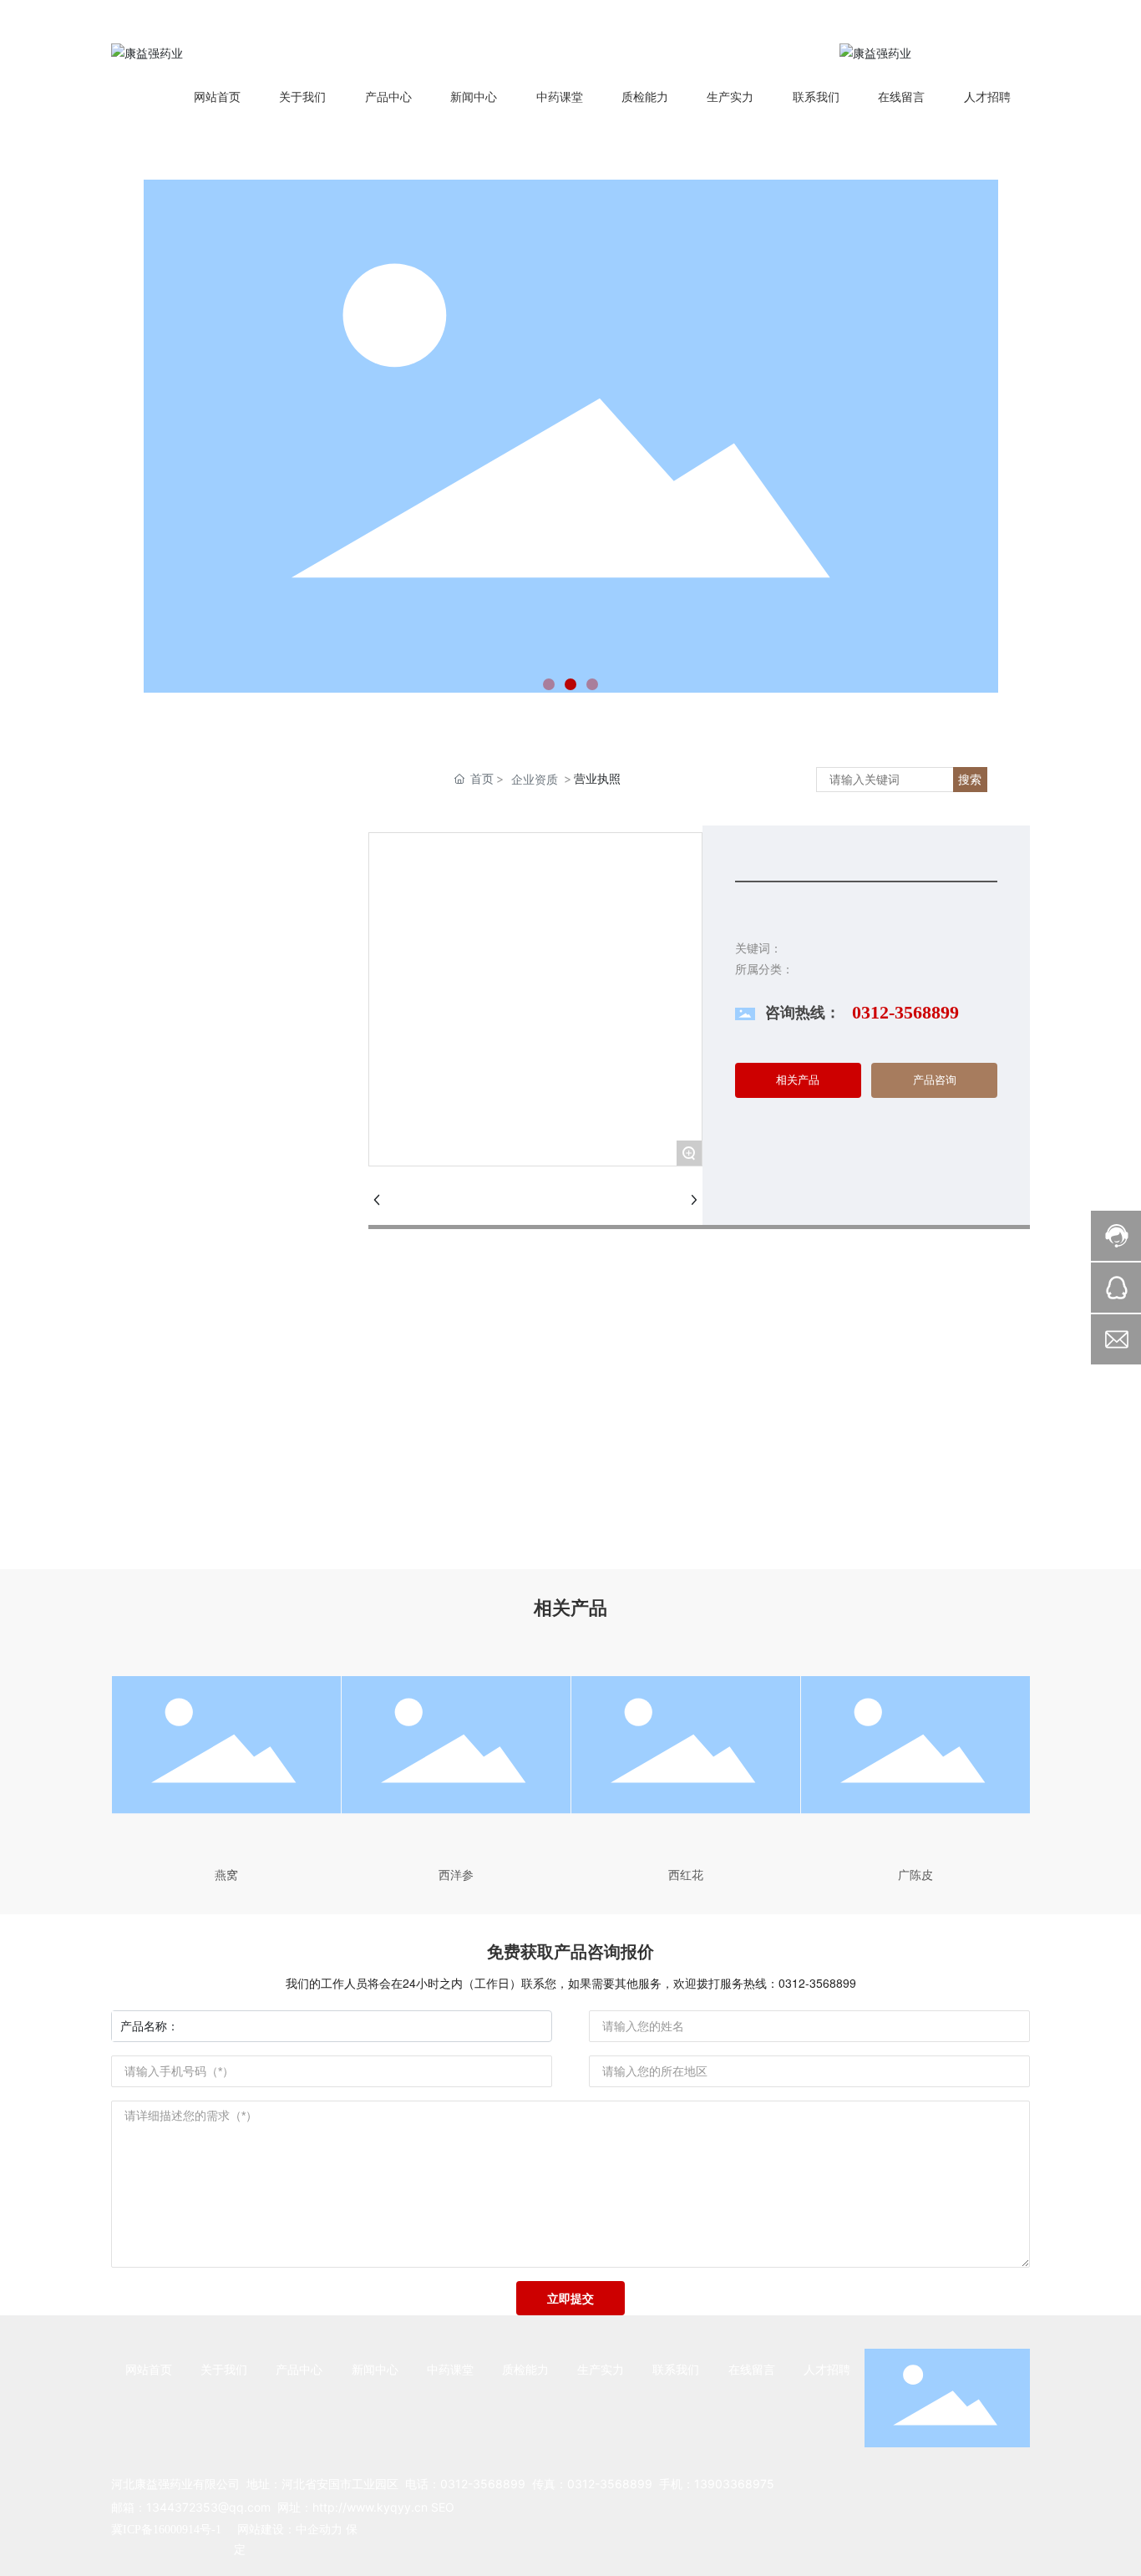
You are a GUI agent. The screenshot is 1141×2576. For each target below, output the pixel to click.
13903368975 (734, 2484)
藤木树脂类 (221, 1175)
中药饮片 (221, 935)
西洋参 (456, 1875)
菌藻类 (221, 1215)
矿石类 (221, 1255)
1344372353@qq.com (208, 2507)
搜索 (970, 779)
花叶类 (221, 1015)
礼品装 (221, 1296)
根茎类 (221, 975)
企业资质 (535, 779)
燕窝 (226, 1875)
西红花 (686, 1875)
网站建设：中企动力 (288, 2529)
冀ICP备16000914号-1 (166, 2530)
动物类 (221, 1095)
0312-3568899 (905, 1012)
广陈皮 (915, 1875)
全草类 (221, 1055)
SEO (443, 2507)
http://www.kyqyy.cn (370, 2507)
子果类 (221, 1135)
